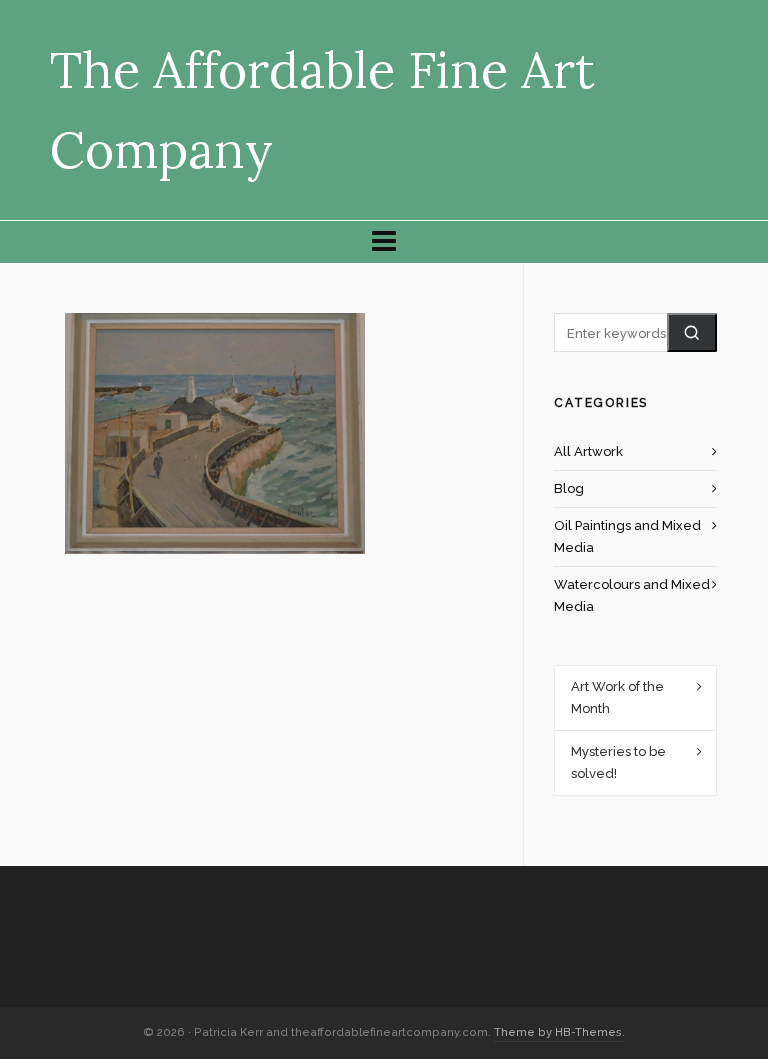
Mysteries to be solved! (618, 762)
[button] (692, 332)
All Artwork (588, 451)
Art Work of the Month (617, 697)
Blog (569, 488)
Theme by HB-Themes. (559, 1032)
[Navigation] (384, 242)
